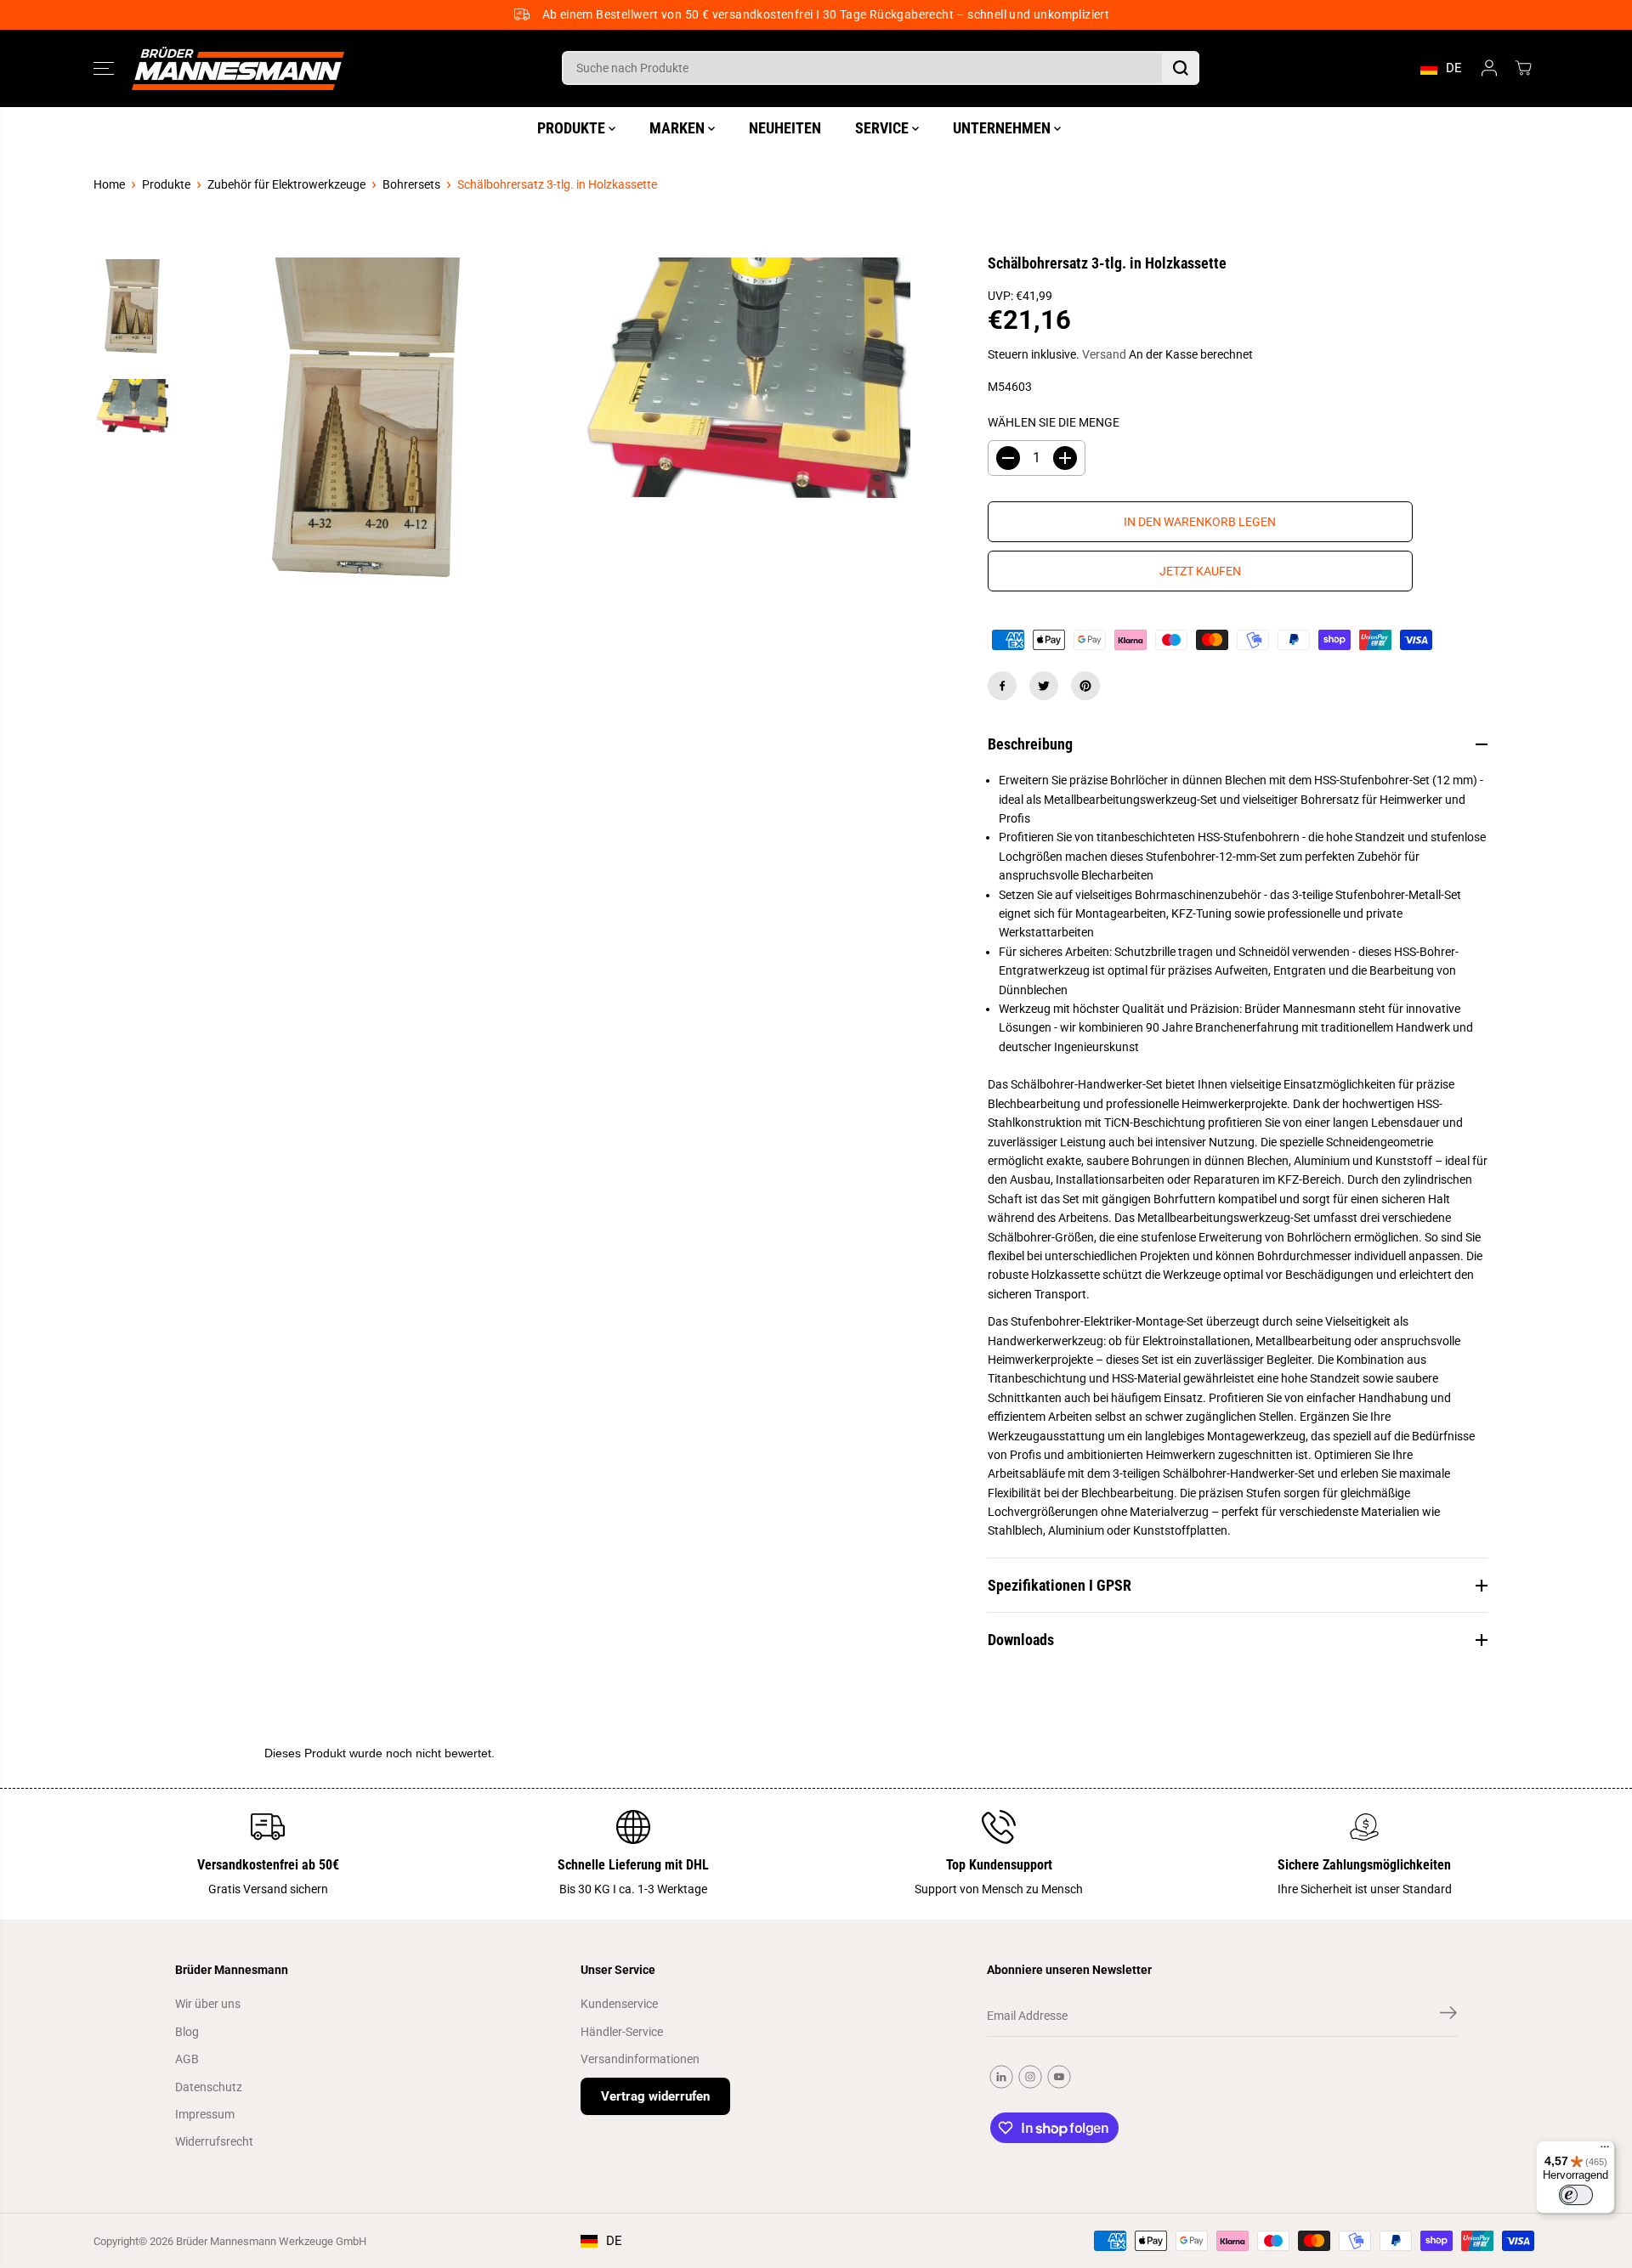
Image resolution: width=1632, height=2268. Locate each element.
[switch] (1576, 2195)
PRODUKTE (573, 128)
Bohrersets (411, 184)
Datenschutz (209, 2087)
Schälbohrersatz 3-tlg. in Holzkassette (557, 184)
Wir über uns (208, 2004)
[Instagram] (1030, 2077)
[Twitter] (1044, 686)
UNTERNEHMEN (1003, 128)
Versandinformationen (640, 2059)
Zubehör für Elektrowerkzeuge (286, 184)
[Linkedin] (1001, 2077)
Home (109, 184)
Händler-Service (622, 2032)
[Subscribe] (1448, 2016)
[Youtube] (1059, 2077)
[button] (104, 68)
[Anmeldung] (1489, 68)
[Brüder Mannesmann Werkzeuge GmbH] (238, 68)
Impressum (205, 2114)
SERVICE (884, 128)
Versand (1104, 354)
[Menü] (1605, 2151)
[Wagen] (1523, 68)
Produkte (166, 184)
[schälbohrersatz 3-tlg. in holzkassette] (364, 444)
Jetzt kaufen (1200, 571)
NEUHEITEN (785, 128)
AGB (187, 2059)
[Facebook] (1002, 686)
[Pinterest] (1085, 686)
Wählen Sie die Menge (1054, 422)
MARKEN (679, 128)
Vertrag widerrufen (655, 2096)
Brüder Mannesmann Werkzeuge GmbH (271, 2241)
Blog (187, 2032)
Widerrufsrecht (214, 2141)
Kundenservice (619, 2004)
